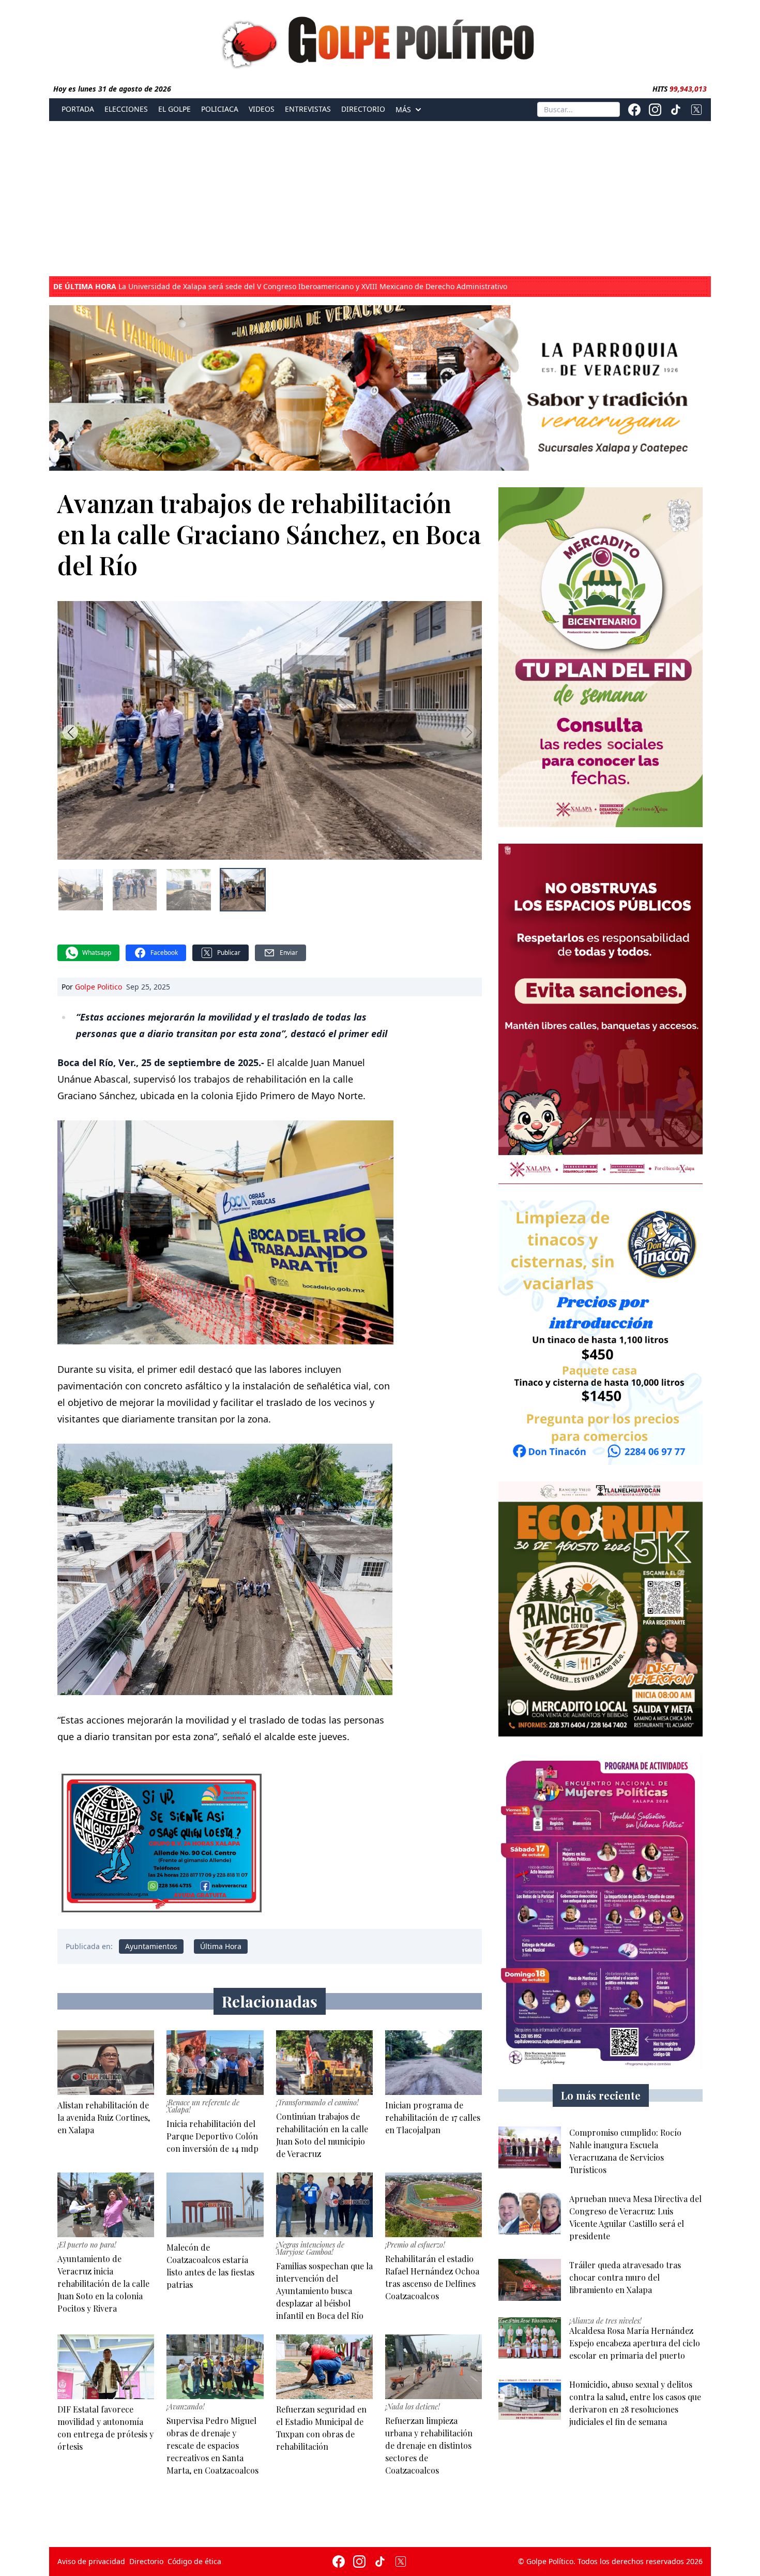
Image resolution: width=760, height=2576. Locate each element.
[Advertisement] (380, 199)
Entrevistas (308, 109)
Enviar (289, 953)
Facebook (164, 953)
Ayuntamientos (151, 1946)
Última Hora (221, 1946)
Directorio (363, 109)
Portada (78, 109)
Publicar (229, 953)
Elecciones (126, 109)
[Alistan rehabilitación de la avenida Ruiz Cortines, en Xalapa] (106, 2063)
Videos (262, 109)
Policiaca (220, 109)
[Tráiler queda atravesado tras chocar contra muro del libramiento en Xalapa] (530, 2280)
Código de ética (194, 2561)
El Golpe (174, 109)
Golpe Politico (98, 987)
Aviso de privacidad (91, 2561)
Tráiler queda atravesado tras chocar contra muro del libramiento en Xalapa (218, 287)
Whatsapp (97, 953)
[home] (380, 40)
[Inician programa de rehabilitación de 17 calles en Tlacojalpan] (434, 2063)
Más (403, 110)
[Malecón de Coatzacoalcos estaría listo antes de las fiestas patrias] (215, 2205)
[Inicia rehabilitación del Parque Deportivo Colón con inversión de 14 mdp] (215, 2063)
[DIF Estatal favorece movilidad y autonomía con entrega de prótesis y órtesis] (106, 2367)
